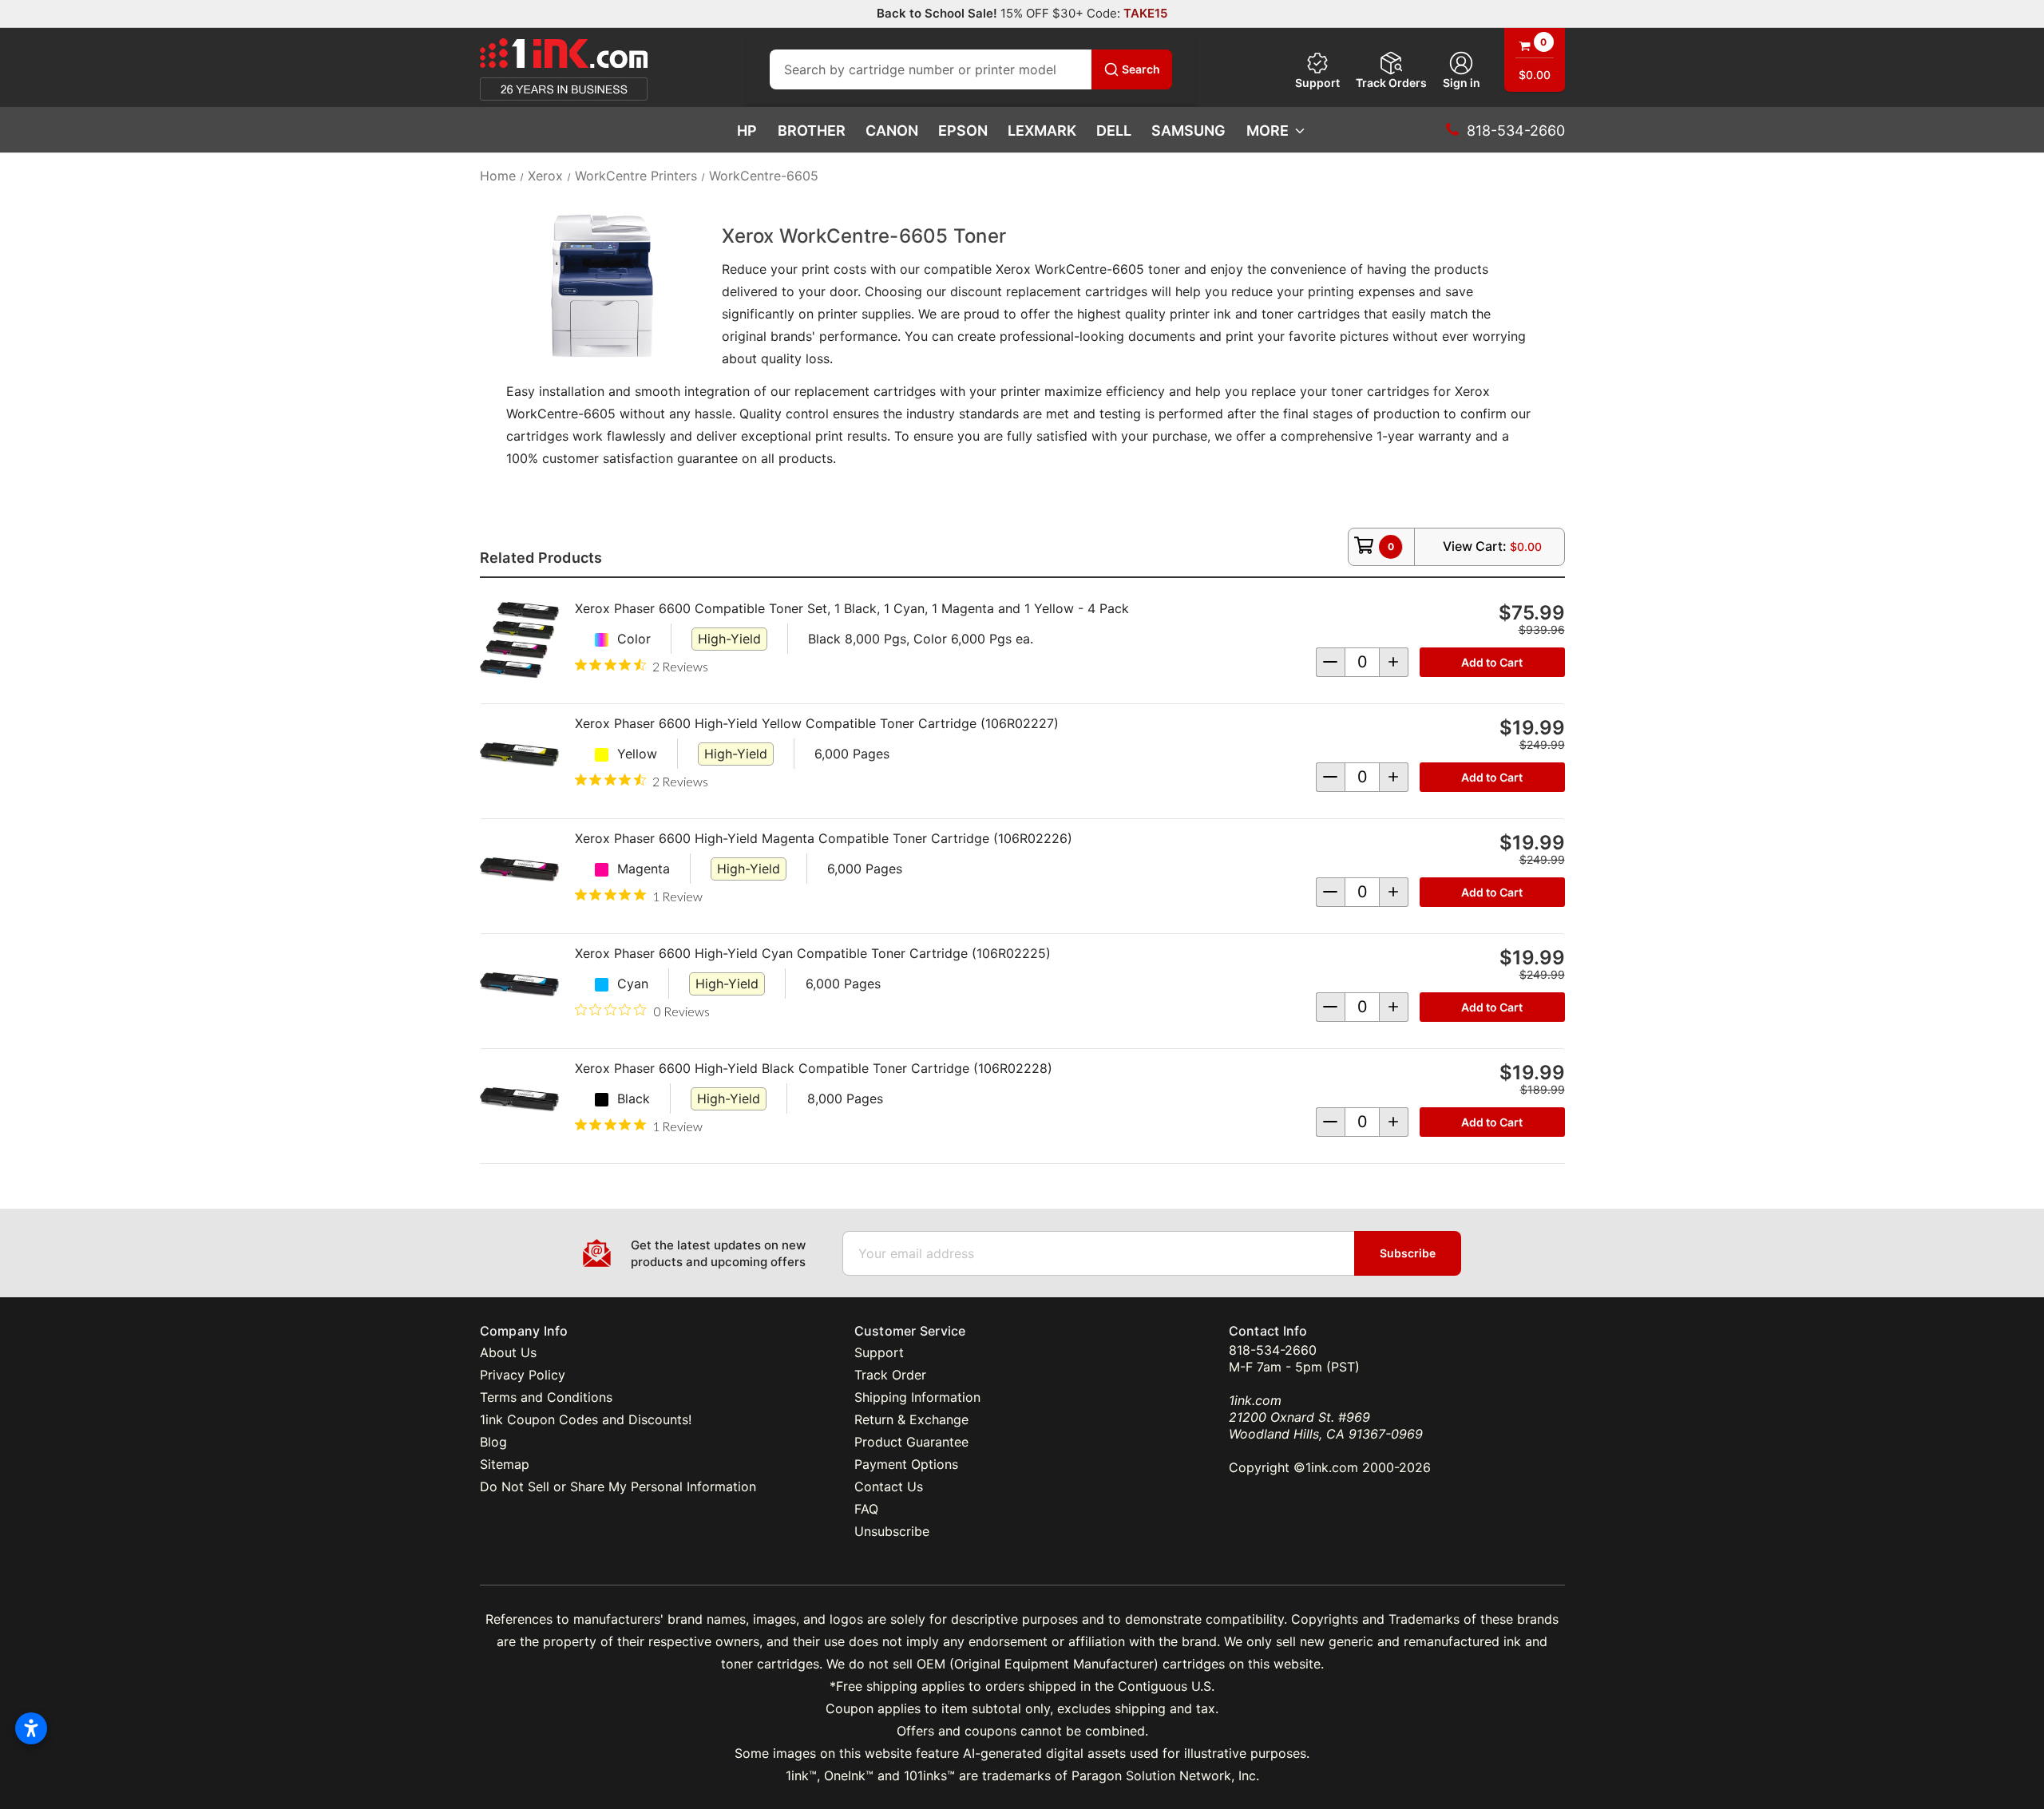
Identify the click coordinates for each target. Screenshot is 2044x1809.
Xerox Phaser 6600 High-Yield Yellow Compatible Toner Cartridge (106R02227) (817, 723)
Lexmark (1042, 131)
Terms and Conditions (546, 1397)
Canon (892, 131)
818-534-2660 (1273, 1350)
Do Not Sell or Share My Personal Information (618, 1486)
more (1268, 131)
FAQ (866, 1509)
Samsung (1188, 131)
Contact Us (889, 1486)
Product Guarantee (911, 1442)
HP (747, 131)
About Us (508, 1352)
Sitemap (505, 1464)
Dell (1114, 131)
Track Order (890, 1375)
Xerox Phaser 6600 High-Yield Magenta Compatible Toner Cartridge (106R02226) (824, 838)
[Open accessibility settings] (31, 1728)
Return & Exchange (911, 1419)
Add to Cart (1492, 662)
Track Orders (1391, 83)
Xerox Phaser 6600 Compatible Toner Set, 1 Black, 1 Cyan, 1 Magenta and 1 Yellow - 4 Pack (852, 608)
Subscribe (1408, 1253)
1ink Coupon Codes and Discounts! (586, 1419)
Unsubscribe (892, 1531)
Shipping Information (917, 1397)
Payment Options (906, 1464)
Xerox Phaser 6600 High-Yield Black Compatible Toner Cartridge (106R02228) (814, 1068)
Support (1317, 83)
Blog (493, 1442)
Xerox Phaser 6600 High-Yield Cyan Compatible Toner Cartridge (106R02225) (813, 953)
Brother (812, 131)
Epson (963, 131)
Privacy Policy (523, 1375)
